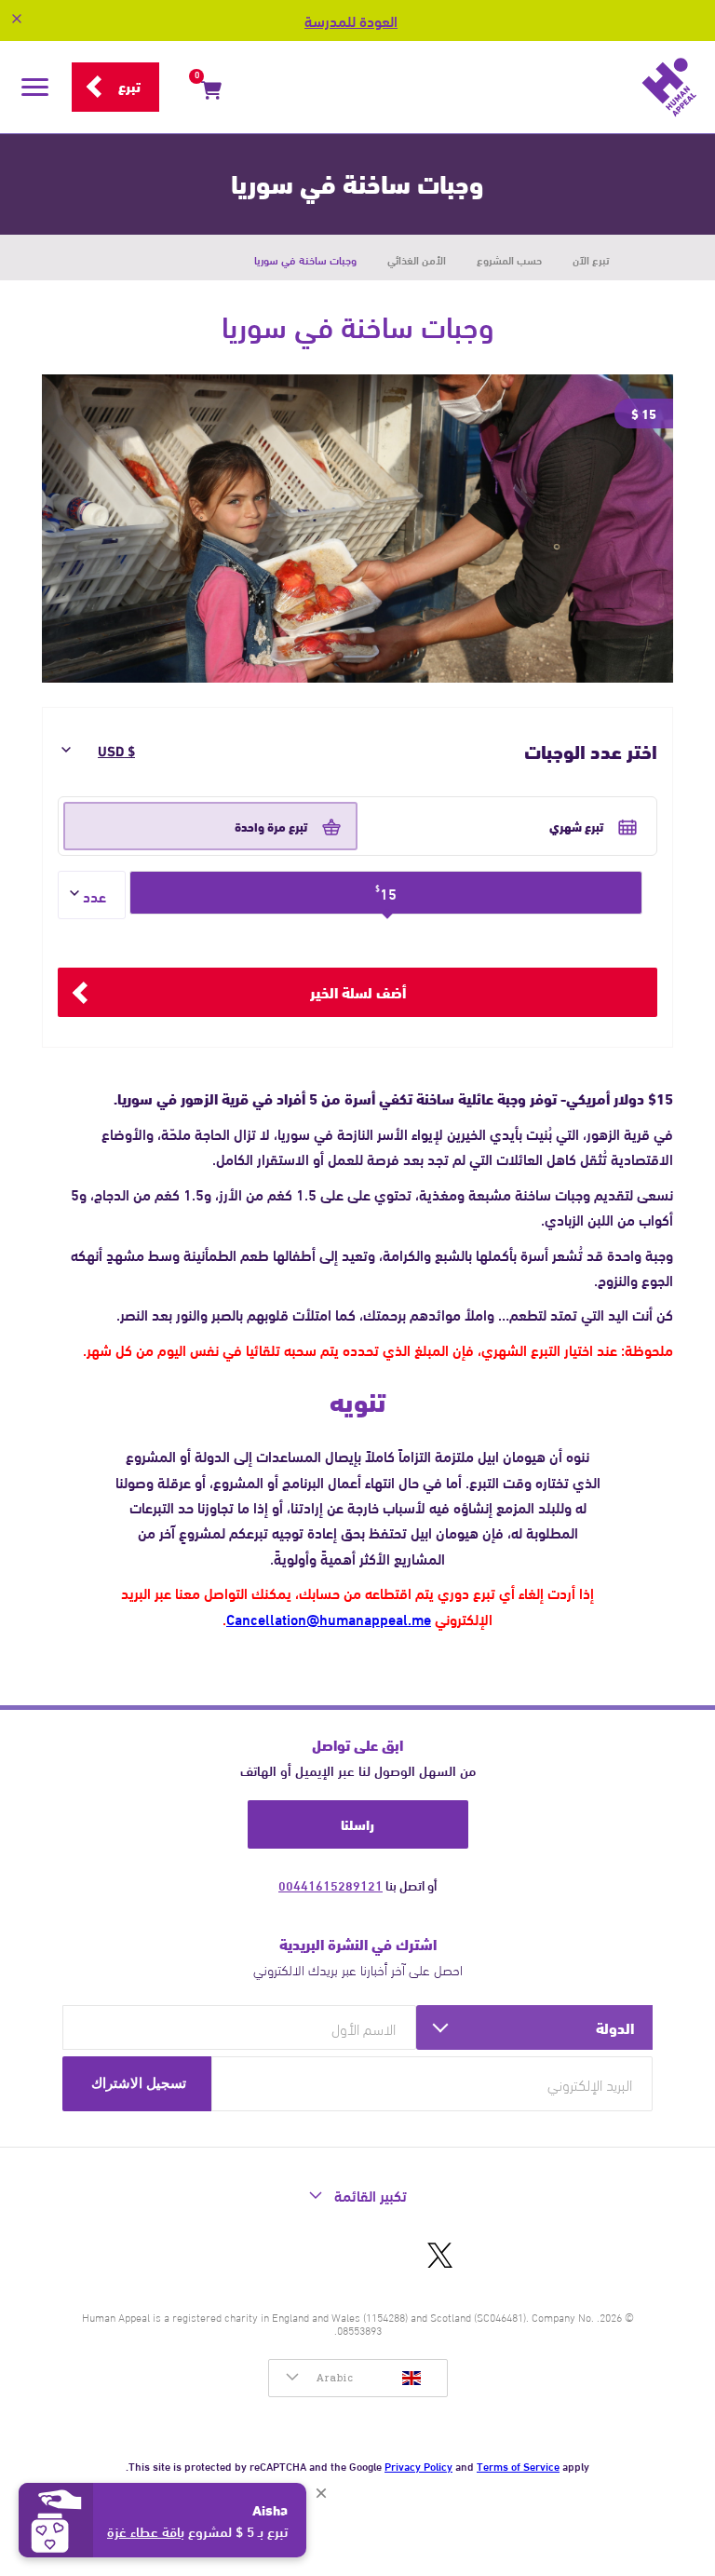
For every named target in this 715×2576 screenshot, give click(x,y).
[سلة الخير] (211, 93)
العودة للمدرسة (351, 20)
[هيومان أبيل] (474, 88)
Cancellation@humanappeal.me (329, 1618)
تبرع (129, 86)
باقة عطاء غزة (146, 2530)
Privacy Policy (418, 2465)
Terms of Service (518, 2465)
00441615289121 (331, 1885)
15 (386, 893)
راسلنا (357, 1824)
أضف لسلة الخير (358, 991)
